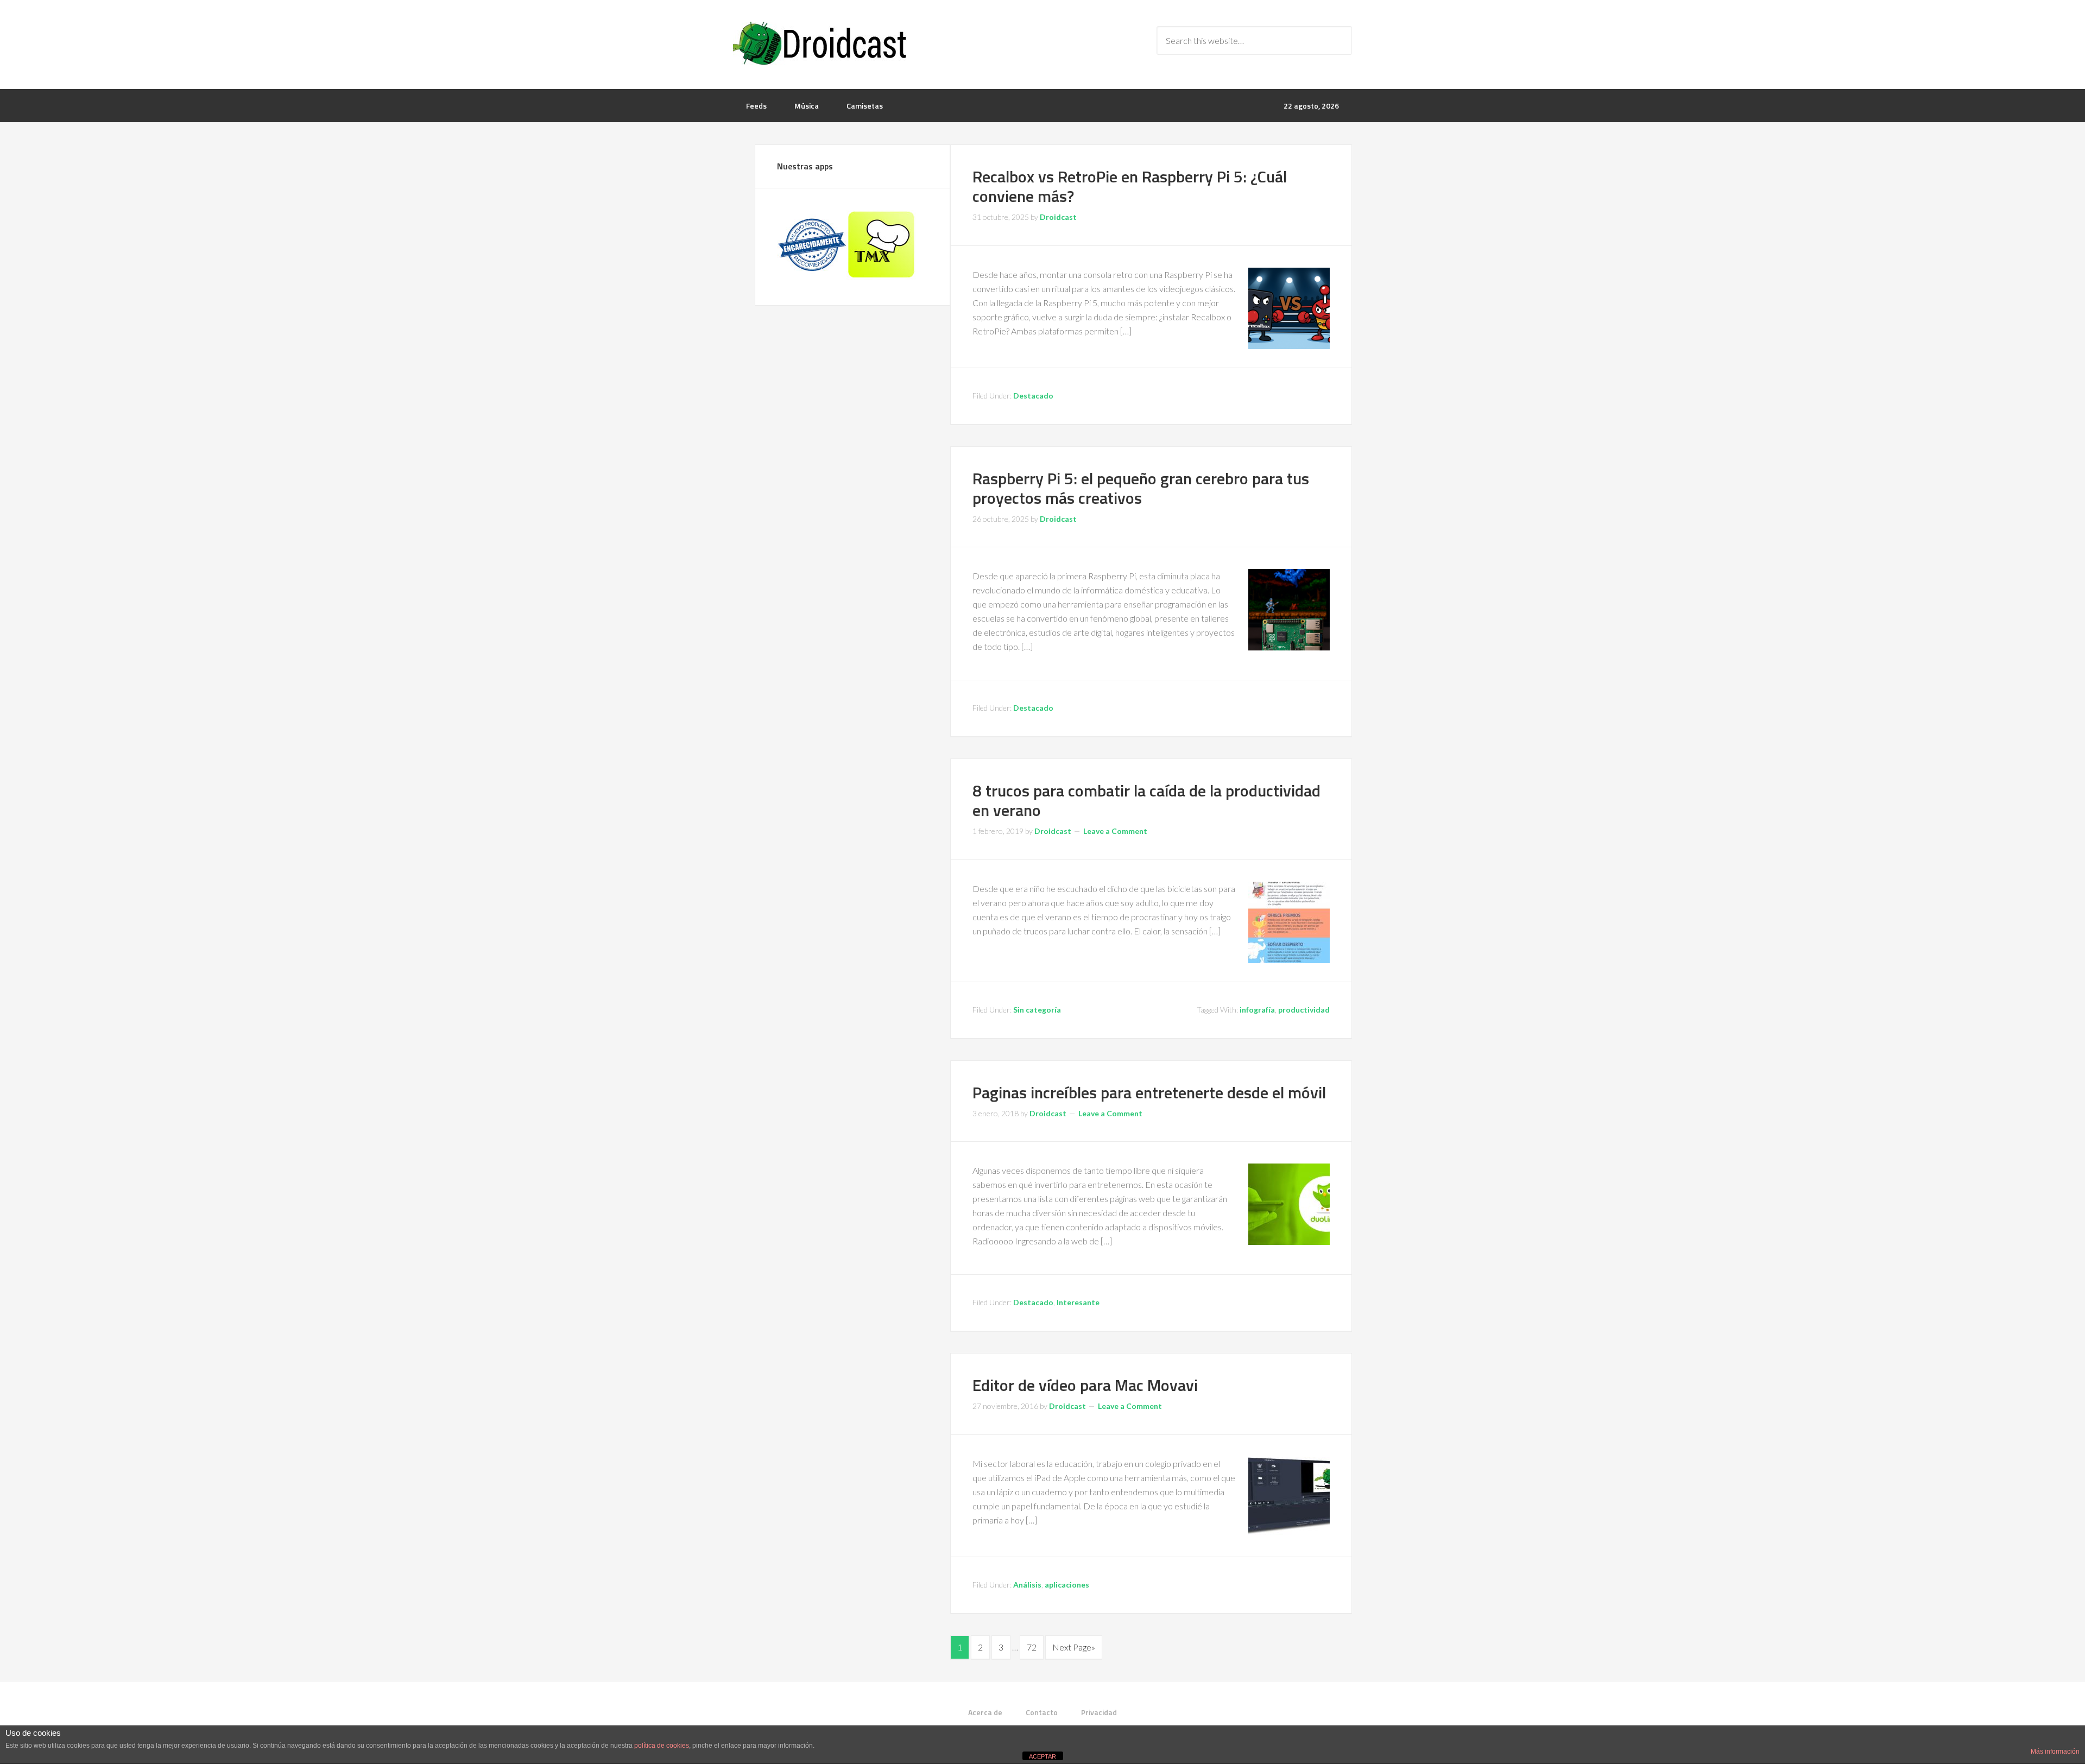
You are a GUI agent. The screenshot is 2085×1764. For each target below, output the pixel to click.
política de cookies (662, 1746)
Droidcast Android (820, 43)
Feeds (756, 106)
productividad (1304, 1010)
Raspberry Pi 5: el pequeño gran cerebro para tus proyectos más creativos (1141, 488)
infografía (1257, 1010)
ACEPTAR (1042, 1756)
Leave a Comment (1115, 831)
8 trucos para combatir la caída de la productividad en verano (1146, 800)
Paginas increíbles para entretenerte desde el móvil (1149, 1092)
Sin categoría (1037, 1010)
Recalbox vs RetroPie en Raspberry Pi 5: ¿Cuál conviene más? (1130, 186)
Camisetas (865, 106)
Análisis (1027, 1585)
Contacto (1042, 1712)
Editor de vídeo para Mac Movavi (1085, 1385)
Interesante (1078, 1302)
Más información (2055, 1752)
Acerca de (985, 1712)
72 (1032, 1647)
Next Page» (1074, 1647)
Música (807, 106)
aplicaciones (1067, 1585)
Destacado (1033, 396)
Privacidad (1099, 1712)
